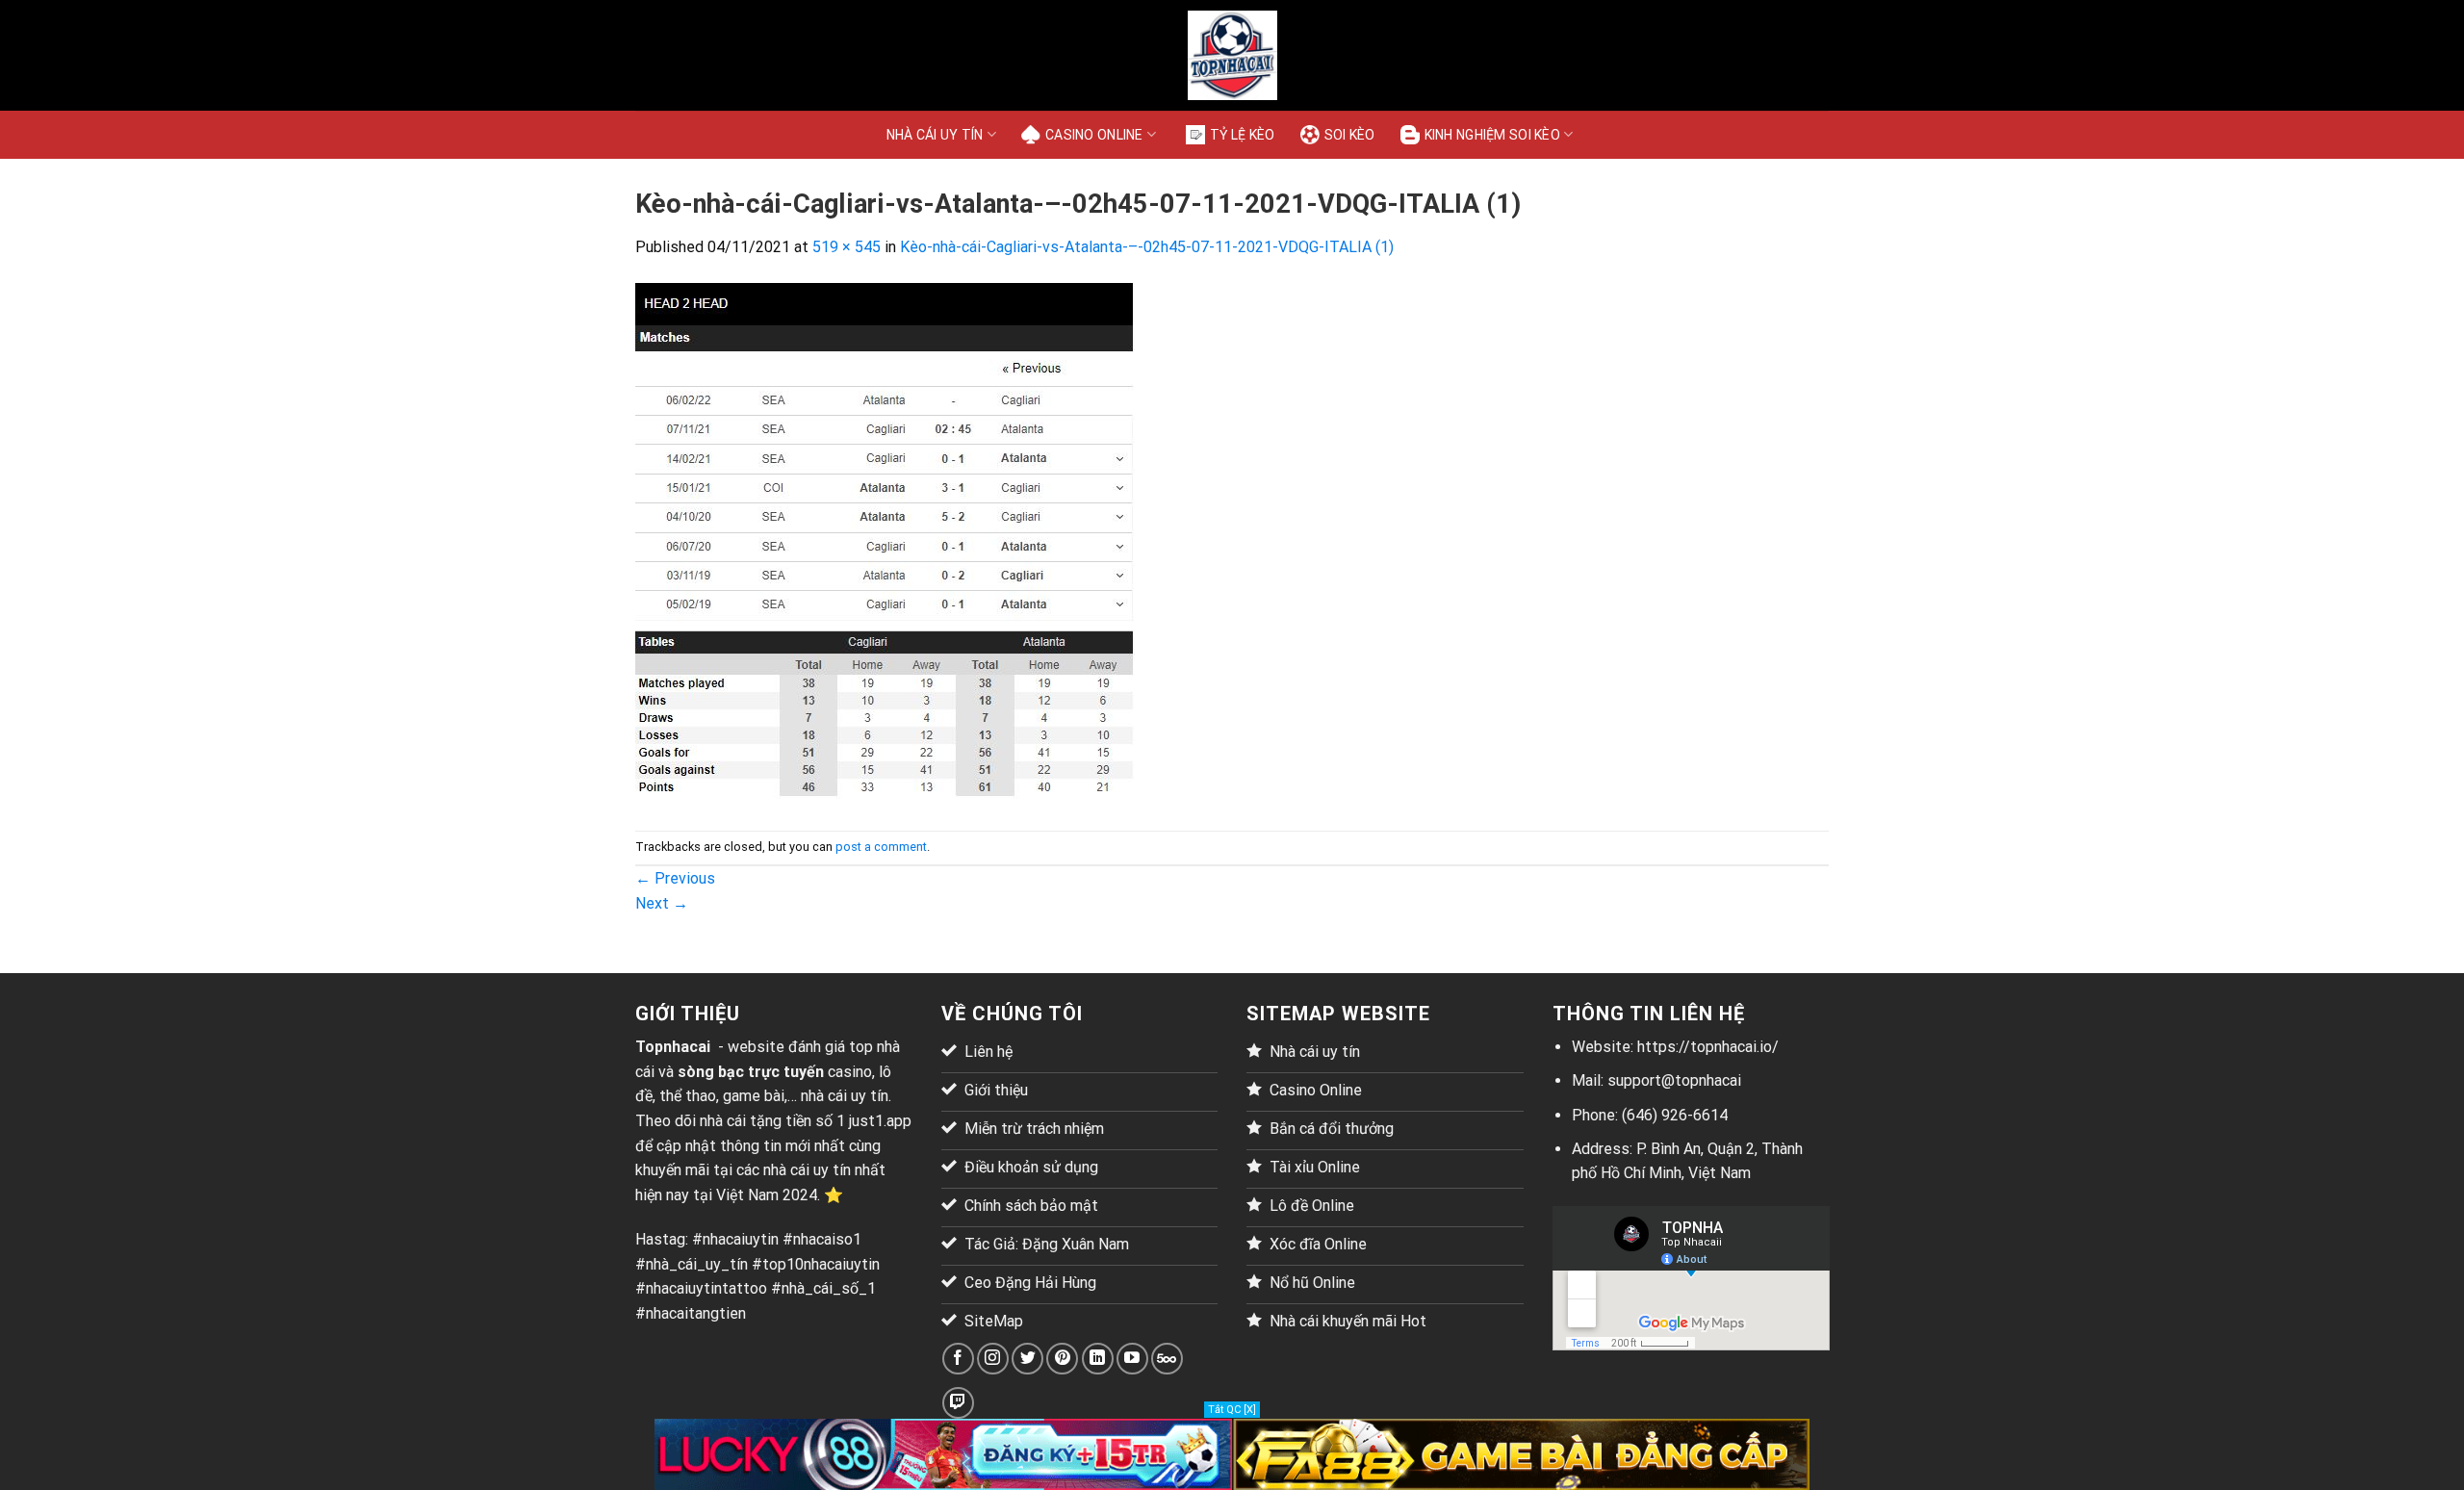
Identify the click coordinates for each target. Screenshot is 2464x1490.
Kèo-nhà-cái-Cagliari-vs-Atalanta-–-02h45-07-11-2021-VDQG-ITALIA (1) (1147, 247)
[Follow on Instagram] (993, 1359)
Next (662, 903)
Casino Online (1094, 135)
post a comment (881, 847)
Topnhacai (673, 1047)
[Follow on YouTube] (1132, 1359)
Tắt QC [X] (1232, 1410)
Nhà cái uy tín (935, 135)
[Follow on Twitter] (1027, 1359)
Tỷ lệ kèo (1243, 135)
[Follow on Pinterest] (1062, 1359)
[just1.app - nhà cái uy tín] (1232, 55)
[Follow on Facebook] (958, 1359)
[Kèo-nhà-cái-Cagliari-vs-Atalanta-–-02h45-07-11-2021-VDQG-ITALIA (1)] (885, 543)
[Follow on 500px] (1167, 1359)
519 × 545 (847, 247)
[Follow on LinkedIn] (1098, 1359)
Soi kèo (1350, 135)
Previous (675, 878)
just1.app (880, 1121)
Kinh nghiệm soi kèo (1492, 135)
